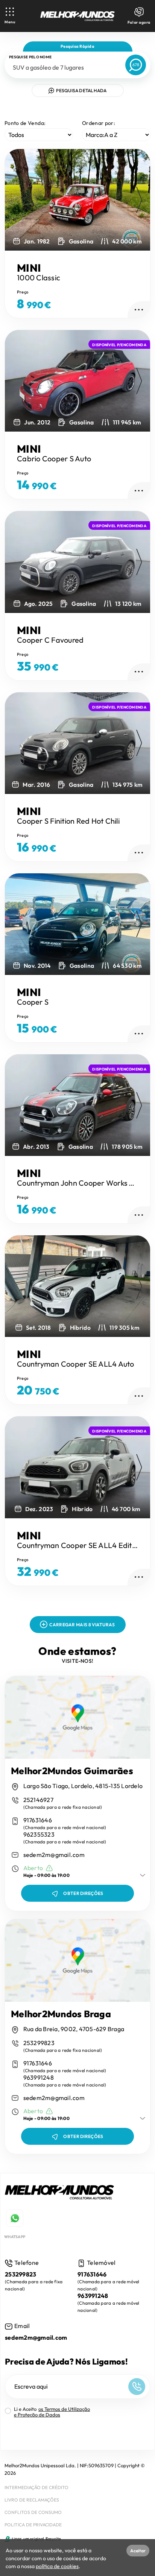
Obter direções (83, 1893)
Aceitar (138, 2551)
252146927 (38, 1800)
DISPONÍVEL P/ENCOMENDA (119, 345)
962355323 (39, 1835)
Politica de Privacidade (33, 2525)
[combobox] (63, 67)
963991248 (39, 2078)
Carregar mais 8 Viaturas (82, 1625)
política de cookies (57, 2566)
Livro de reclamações (32, 2500)
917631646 (38, 1820)
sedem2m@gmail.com (54, 1855)
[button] (139, 200)
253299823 (39, 2043)
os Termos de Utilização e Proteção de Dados (52, 2412)
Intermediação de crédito (36, 2487)
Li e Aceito (52, 2412)
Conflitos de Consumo (33, 2512)
